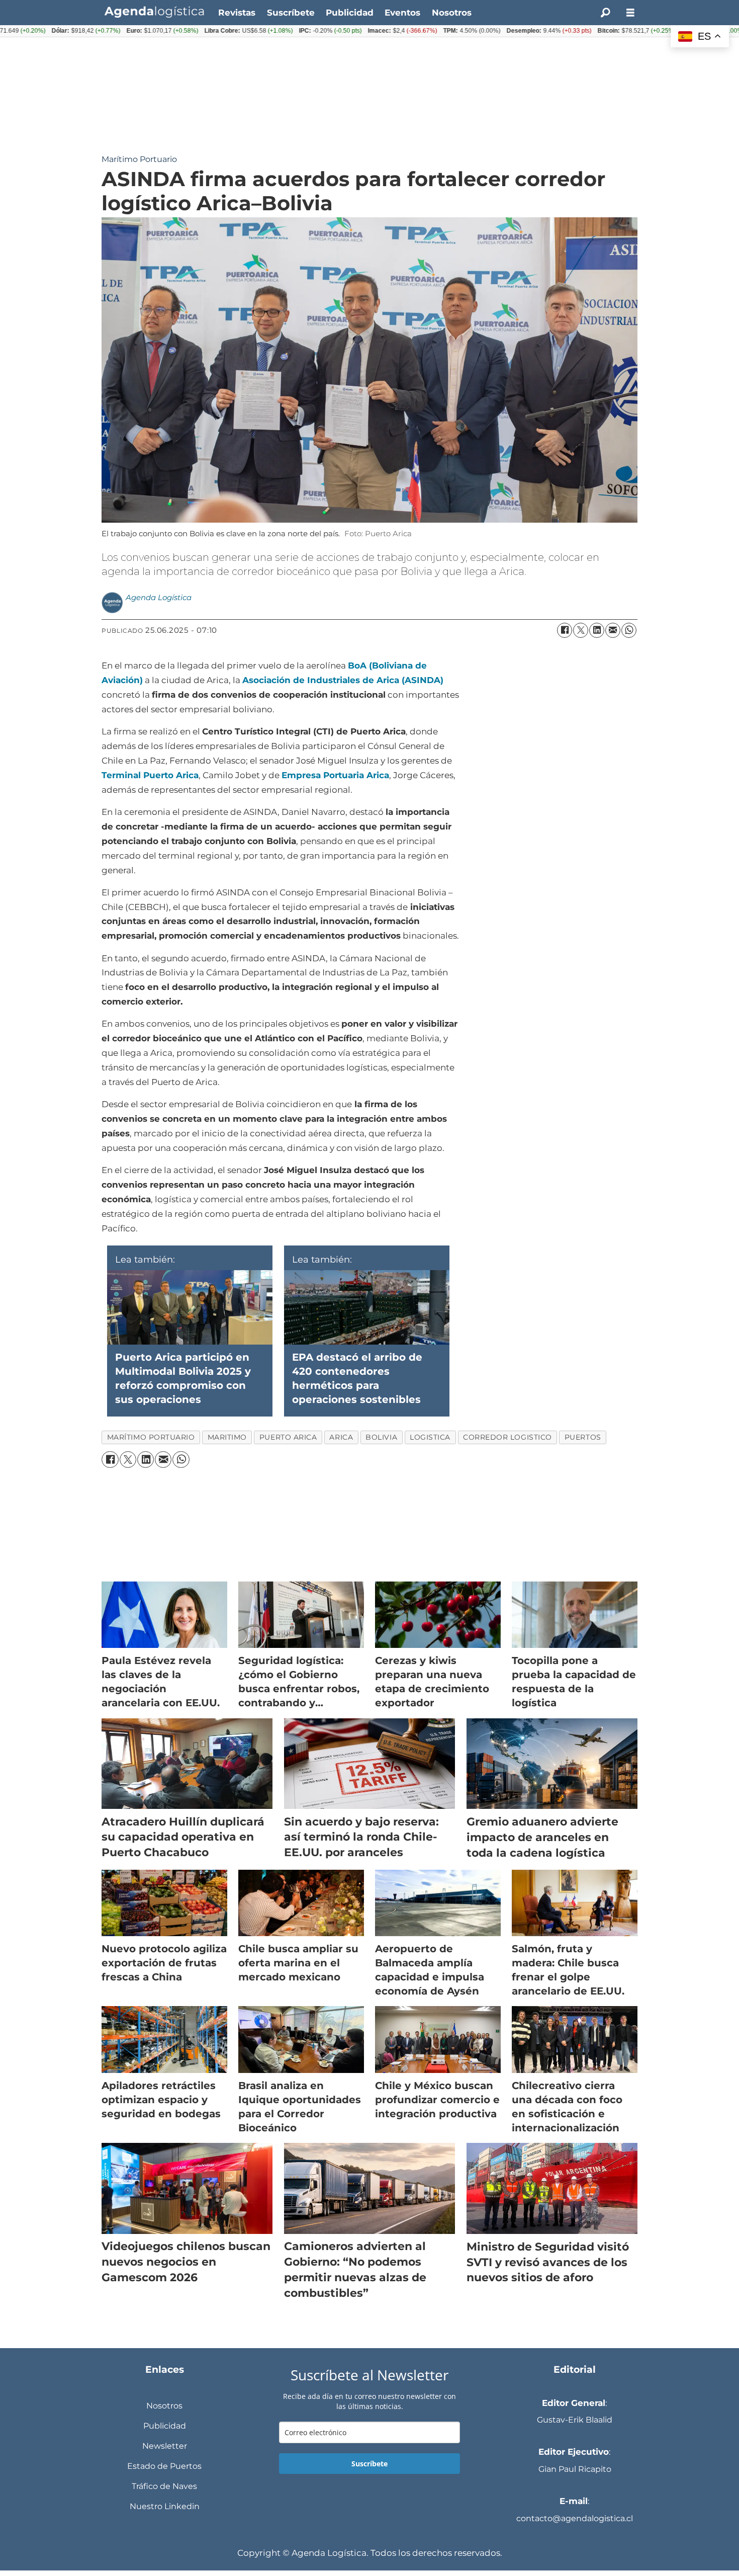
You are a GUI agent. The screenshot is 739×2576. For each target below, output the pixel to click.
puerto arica (288, 1437)
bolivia (381, 1437)
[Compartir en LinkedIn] (597, 630)
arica (341, 1437)
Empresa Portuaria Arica (335, 775)
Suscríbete (291, 13)
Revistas (237, 13)
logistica (430, 1437)
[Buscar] (605, 13)
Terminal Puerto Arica (150, 775)
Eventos (402, 13)
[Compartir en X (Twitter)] (581, 630)
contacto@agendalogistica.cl (575, 2518)
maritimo (227, 1437)
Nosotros (452, 13)
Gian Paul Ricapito (575, 2469)
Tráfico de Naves (164, 2486)
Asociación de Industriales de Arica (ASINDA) (343, 680)
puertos (583, 1437)
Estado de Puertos (164, 2466)
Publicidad (350, 13)
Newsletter (165, 2446)
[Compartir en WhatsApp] (629, 630)
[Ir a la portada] (154, 12)
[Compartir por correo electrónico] (613, 630)
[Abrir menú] (630, 13)
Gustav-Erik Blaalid (575, 2420)
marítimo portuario (151, 1437)
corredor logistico (507, 1437)
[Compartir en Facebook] (565, 630)
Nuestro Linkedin (165, 2506)
